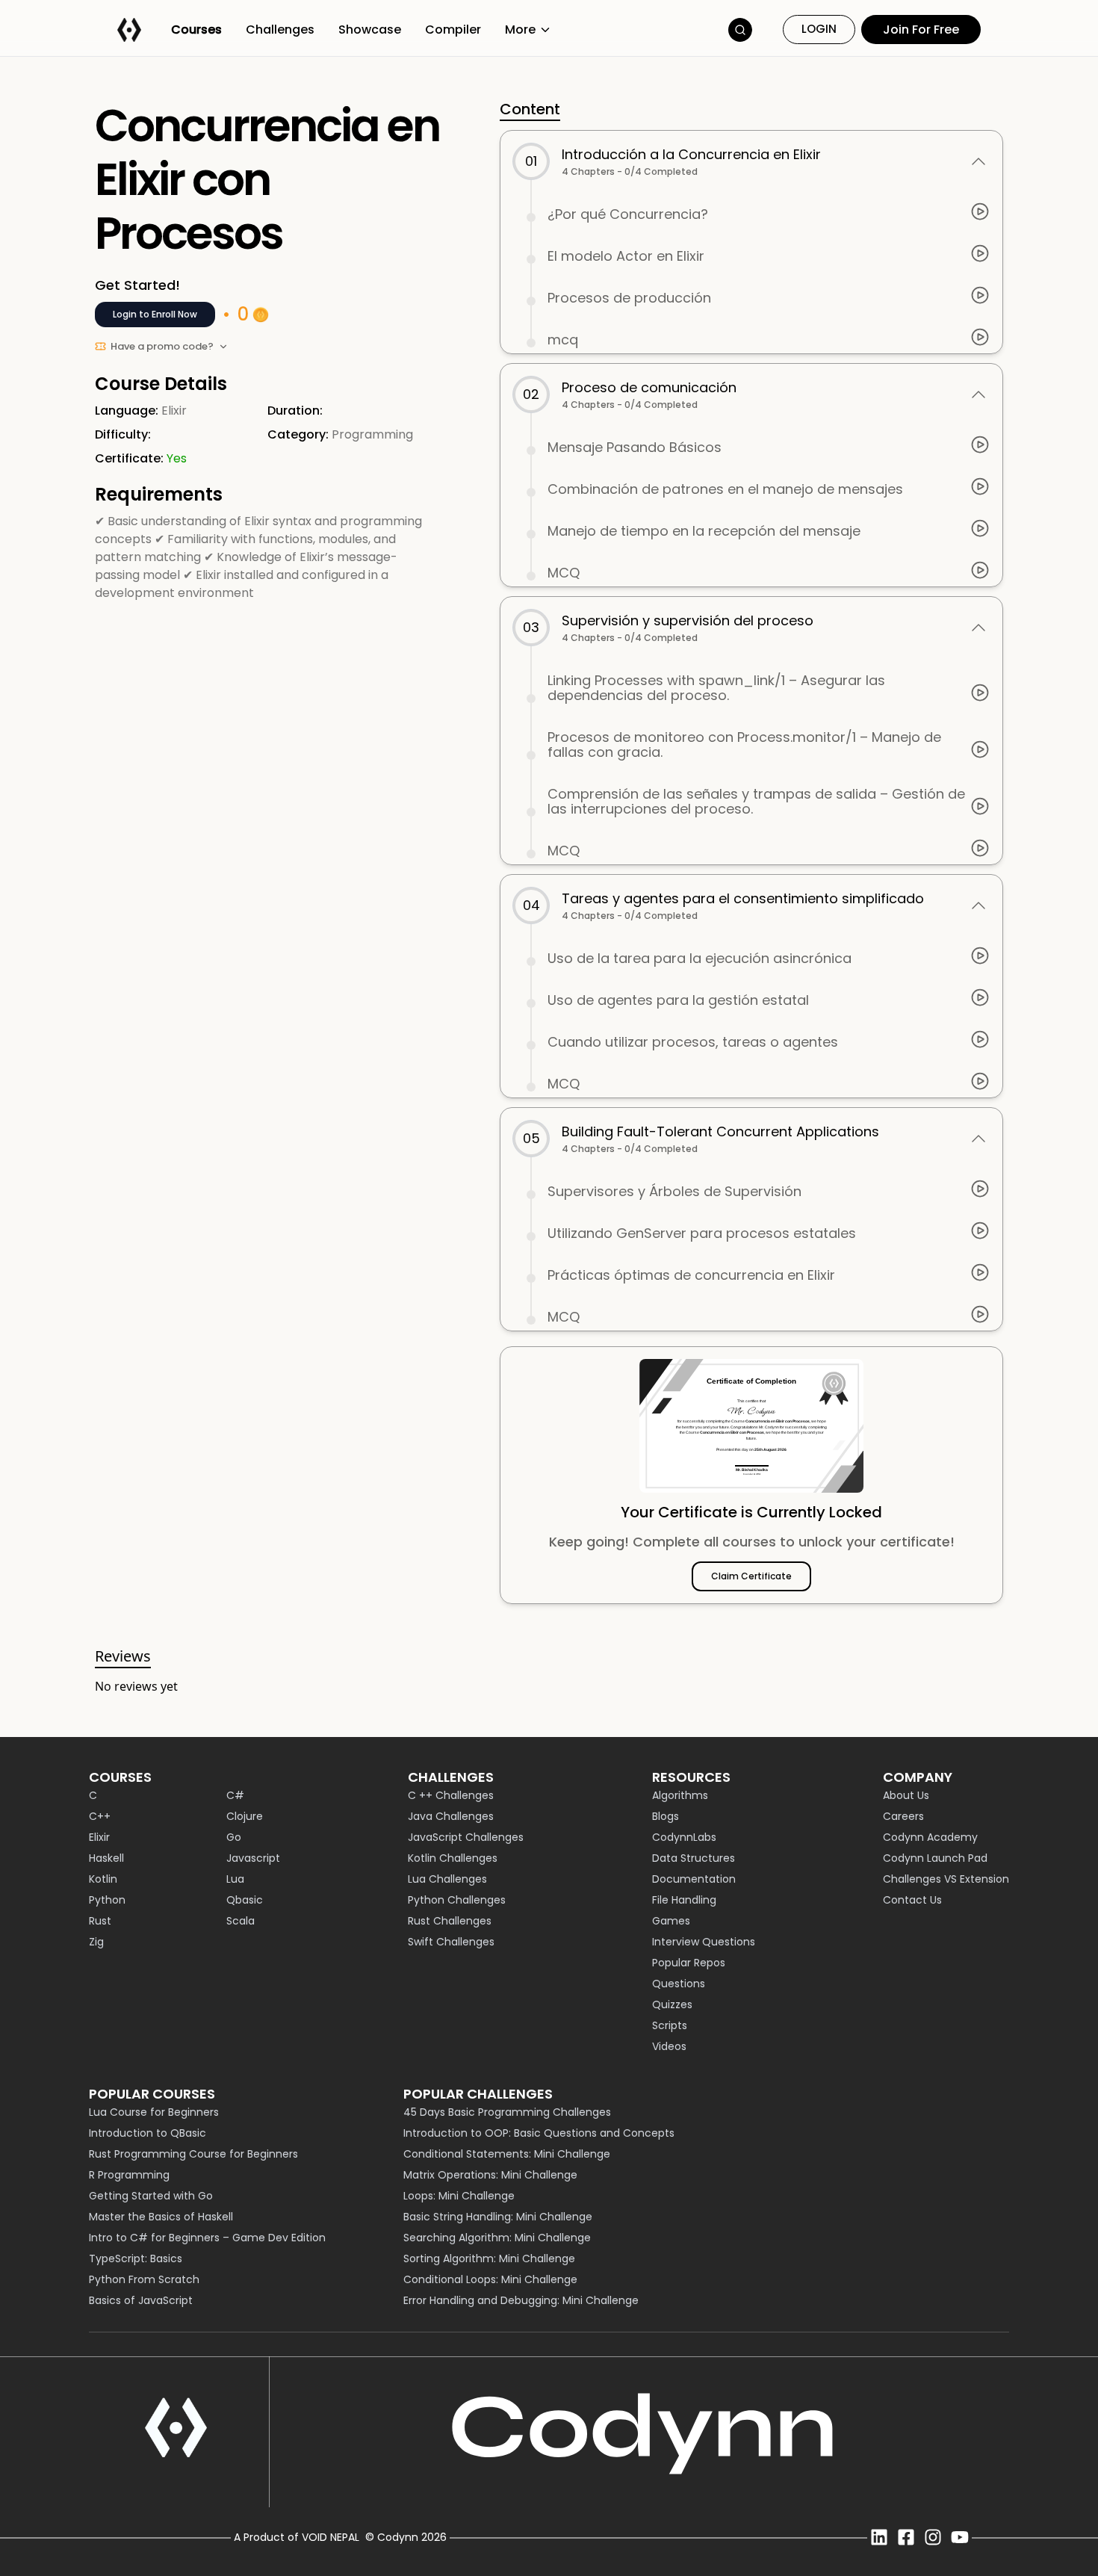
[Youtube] (960, 2537)
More (520, 30)
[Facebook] (906, 2537)
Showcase (370, 30)
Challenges (280, 30)
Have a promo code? (162, 346)
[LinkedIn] (879, 2537)
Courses (196, 30)
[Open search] (740, 30)
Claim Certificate (751, 1576)
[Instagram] (933, 2537)
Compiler (453, 30)
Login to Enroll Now (155, 314)
